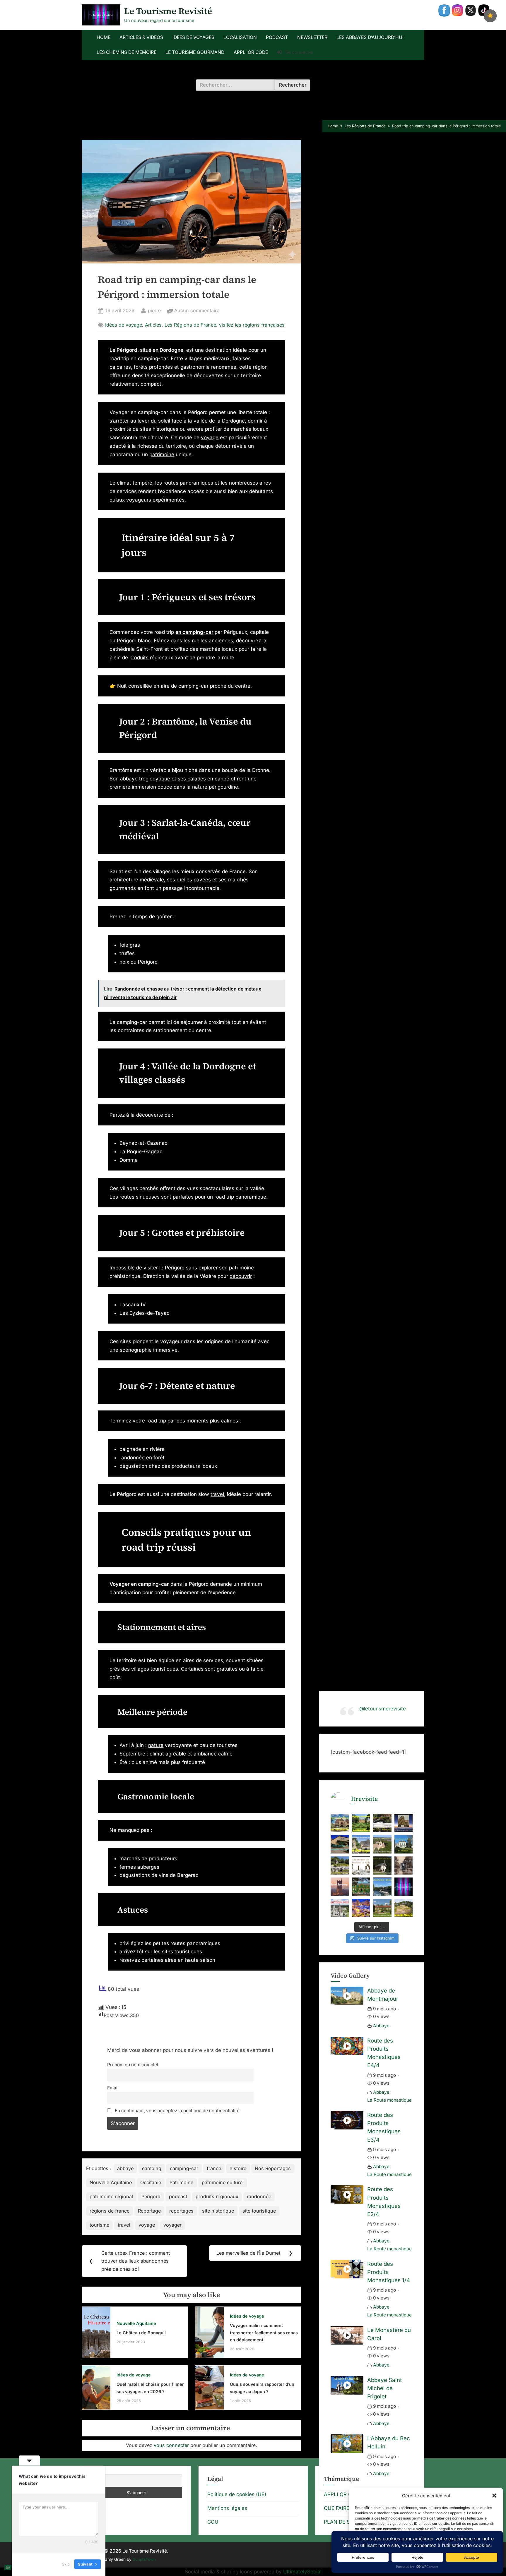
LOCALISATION (240, 37)
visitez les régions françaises (252, 325)
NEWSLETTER (312, 37)
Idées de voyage (124, 325)
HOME (104, 37)
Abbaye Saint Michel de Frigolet (384, 2388)
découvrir (241, 1276)
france (214, 2168)
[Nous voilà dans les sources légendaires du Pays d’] (361, 1866)
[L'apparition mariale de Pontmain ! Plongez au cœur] (340, 1908)
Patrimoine (181, 2182)
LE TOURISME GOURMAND (195, 52)
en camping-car (194, 632)
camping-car (184, 2168)
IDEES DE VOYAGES (193, 37)
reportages (181, 2211)
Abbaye (381, 2026)
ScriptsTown (144, 2559)
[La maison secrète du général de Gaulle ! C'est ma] (382, 1908)
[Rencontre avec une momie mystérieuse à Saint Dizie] (404, 1823)
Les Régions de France (190, 325)
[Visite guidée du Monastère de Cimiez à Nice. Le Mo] (340, 1844)
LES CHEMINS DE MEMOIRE (126, 52)
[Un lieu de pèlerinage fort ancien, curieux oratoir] (382, 1866)
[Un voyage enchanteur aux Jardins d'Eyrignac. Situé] (361, 1823)
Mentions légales (227, 2508)
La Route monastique (389, 2100)
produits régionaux (217, 2196)
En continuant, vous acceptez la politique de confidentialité (177, 2111)
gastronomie (195, 367)
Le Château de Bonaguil (141, 2333)
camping (152, 2168)
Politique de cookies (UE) (237, 2494)
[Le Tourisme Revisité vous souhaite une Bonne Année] (404, 1887)
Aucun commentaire (197, 311)
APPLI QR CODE (251, 52)
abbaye (129, 779)
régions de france (110, 2211)
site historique (218, 2211)
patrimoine (162, 454)
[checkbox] (490, 16)
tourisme (99, 2225)
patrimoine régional (111, 2196)
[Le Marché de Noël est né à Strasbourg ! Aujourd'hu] (361, 1908)
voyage (210, 437)
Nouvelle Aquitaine (111, 2182)
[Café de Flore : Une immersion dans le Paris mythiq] (382, 1823)
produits (139, 658)
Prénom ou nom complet (133, 2065)
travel (217, 1494)
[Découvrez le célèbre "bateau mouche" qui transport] (382, 1887)
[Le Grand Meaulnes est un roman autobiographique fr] (404, 1866)
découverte (150, 1115)
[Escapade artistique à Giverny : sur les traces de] (361, 1887)
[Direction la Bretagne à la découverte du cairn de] (404, 1908)
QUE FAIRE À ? (341, 2508)
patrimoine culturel (223, 2182)
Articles (153, 325)
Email (113, 2088)
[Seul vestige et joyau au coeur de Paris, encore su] (340, 1887)
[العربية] (8, 2567)
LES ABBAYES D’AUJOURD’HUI (370, 37)
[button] (494, 2496)
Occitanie (151, 2182)
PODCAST (277, 37)
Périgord (151, 2196)
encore (195, 429)
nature (200, 787)
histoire (238, 2168)
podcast (178, 2196)
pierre (154, 310)
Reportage (149, 2211)
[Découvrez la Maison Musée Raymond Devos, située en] (404, 1844)
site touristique (259, 2211)
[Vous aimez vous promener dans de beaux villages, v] (361, 1844)
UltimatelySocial (302, 2572)
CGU (213, 2522)
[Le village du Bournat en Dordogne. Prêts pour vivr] (340, 1823)
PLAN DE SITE (341, 2522)
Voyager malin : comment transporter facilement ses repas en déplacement (264, 2333)
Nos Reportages (273, 2168)
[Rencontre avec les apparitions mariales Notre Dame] (382, 1844)
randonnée (259, 2196)
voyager (172, 2225)
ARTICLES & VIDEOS (141, 37)
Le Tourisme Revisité (168, 11)
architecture (124, 880)
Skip (66, 2564)
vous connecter (171, 2445)
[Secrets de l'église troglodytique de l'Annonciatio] (340, 1866)
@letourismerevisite (383, 1709)
